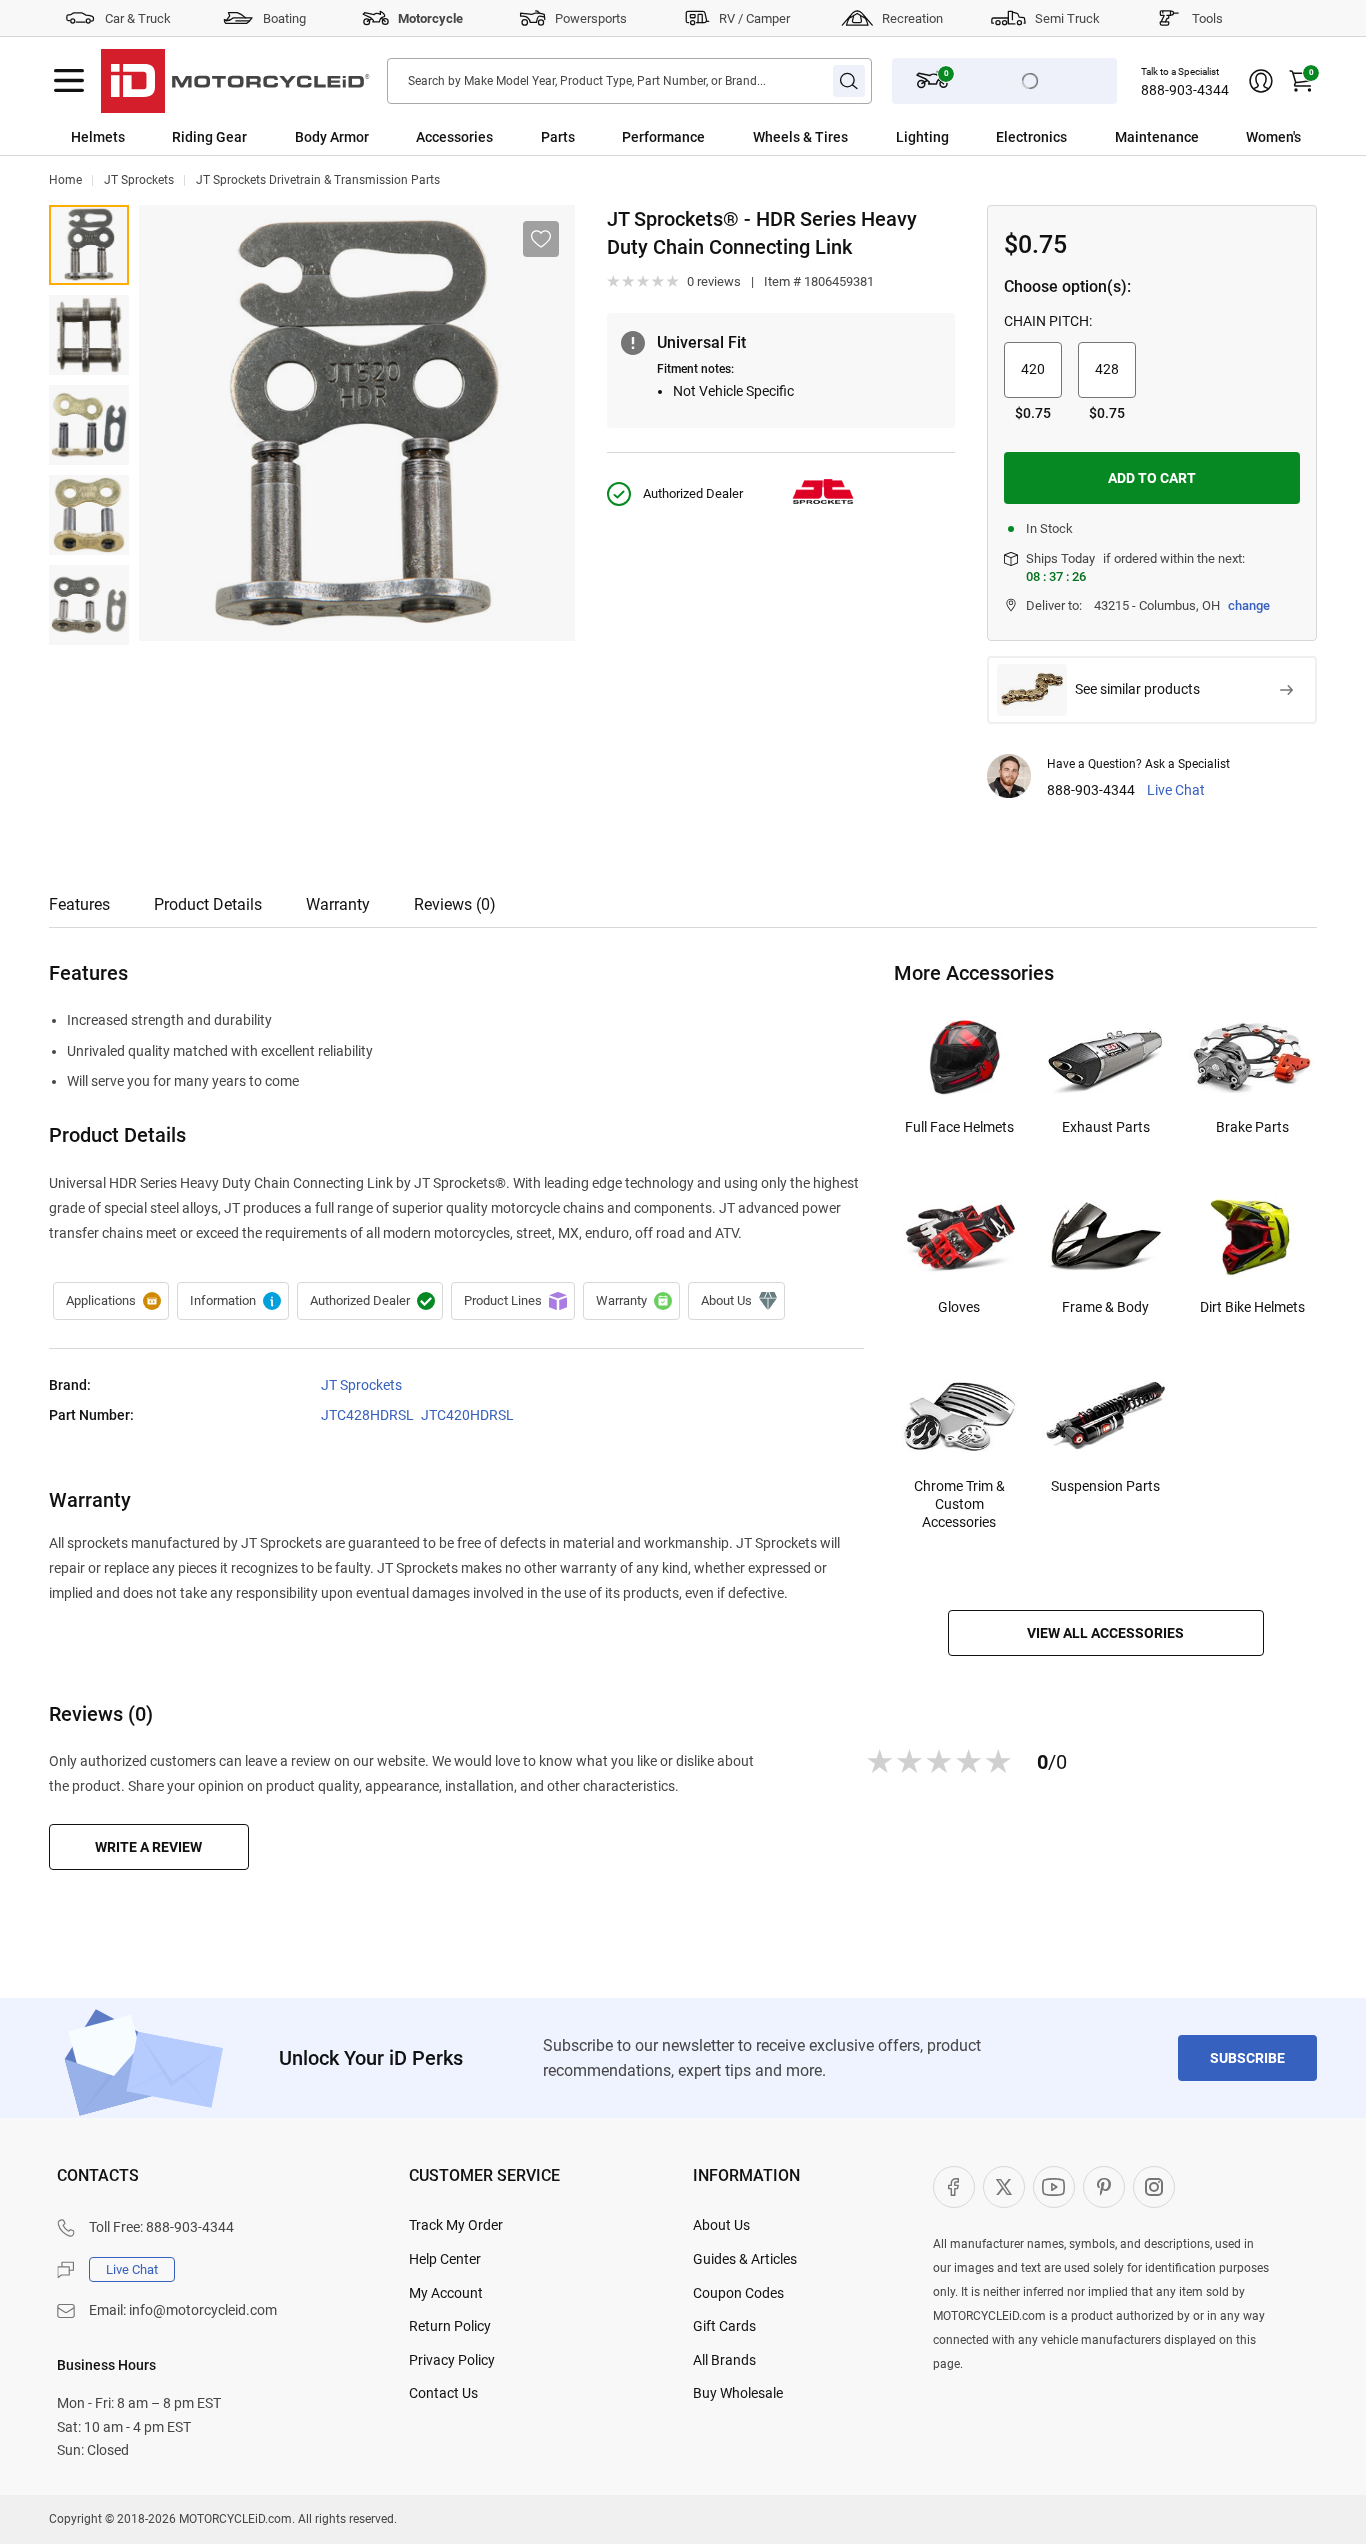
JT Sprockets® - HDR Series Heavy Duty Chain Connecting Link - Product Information (233, 1301)
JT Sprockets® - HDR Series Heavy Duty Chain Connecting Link (89, 245)
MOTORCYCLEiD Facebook (954, 2187)
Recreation (912, 18)
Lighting (922, 137)
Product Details (208, 904)
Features (79, 904)
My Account (446, 2293)
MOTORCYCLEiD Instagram (1154, 2187)
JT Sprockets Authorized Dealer (370, 1301)
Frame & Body (1105, 1307)
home (65, 180)
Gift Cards (724, 2326)
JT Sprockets (139, 180)
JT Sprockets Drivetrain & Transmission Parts (318, 180)
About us (736, 1301)
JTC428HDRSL (367, 1415)
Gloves (959, 1307)
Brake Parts (1252, 1127)
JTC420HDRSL (467, 1415)
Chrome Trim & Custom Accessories (959, 1504)
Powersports (591, 18)
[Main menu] (69, 81)
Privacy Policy (452, 2360)
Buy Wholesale (738, 2393)
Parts (558, 137)
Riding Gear (209, 137)
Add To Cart (1152, 478)
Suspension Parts (1105, 1486)
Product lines (513, 1301)
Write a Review (148, 1847)
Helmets (98, 137)
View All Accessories (1105, 1633)
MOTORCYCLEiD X (1004, 2187)
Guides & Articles (745, 2259)
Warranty (338, 904)
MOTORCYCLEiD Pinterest (1104, 2187)
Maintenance (1157, 137)
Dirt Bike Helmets (1252, 1307)
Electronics (1031, 137)
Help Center (445, 2259)
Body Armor (332, 137)
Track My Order (456, 2225)
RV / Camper (754, 18)
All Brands (724, 2360)
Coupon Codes (738, 2293)
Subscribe (1247, 2058)
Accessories (454, 137)
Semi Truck (1067, 18)
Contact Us (443, 2393)
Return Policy (450, 2326)
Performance (663, 137)
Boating (284, 18)
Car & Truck (138, 18)
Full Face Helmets (959, 1127)
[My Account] (1261, 81)
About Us (721, 2225)
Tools (1207, 18)
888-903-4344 (1185, 90)
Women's (1273, 137)
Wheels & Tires (800, 137)
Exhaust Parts (1106, 1127)
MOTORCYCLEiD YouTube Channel (1054, 2187)
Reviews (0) (455, 904)
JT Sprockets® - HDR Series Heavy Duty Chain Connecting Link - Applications (111, 1301)
